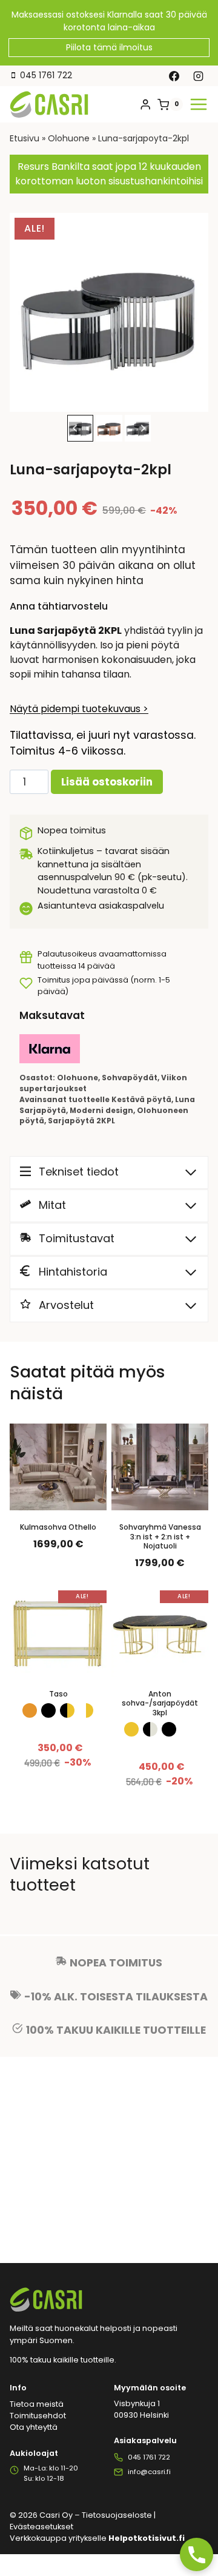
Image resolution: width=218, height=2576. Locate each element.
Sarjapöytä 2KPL (81, 1121)
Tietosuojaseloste (117, 2515)
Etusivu (25, 138)
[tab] (99, 399)
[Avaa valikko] (199, 104)
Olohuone (69, 138)
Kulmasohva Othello (58, 1527)
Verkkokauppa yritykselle (97, 2538)
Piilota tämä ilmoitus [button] (109, 47)
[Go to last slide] (75, 429)
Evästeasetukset (41, 2527)
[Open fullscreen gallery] (196, 400)
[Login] (145, 105)
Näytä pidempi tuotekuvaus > (79, 709)
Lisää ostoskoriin (107, 782)
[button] (109, 428)
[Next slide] (143, 429)
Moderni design (101, 1111)
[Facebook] (174, 76)
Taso (58, 1694)
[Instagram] (198, 76)
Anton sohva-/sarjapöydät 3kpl (160, 1703)
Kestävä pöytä (141, 1100)
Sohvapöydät (130, 1078)
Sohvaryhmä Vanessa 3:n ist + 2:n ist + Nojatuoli (160, 1537)
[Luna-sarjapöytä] (109, 312)
